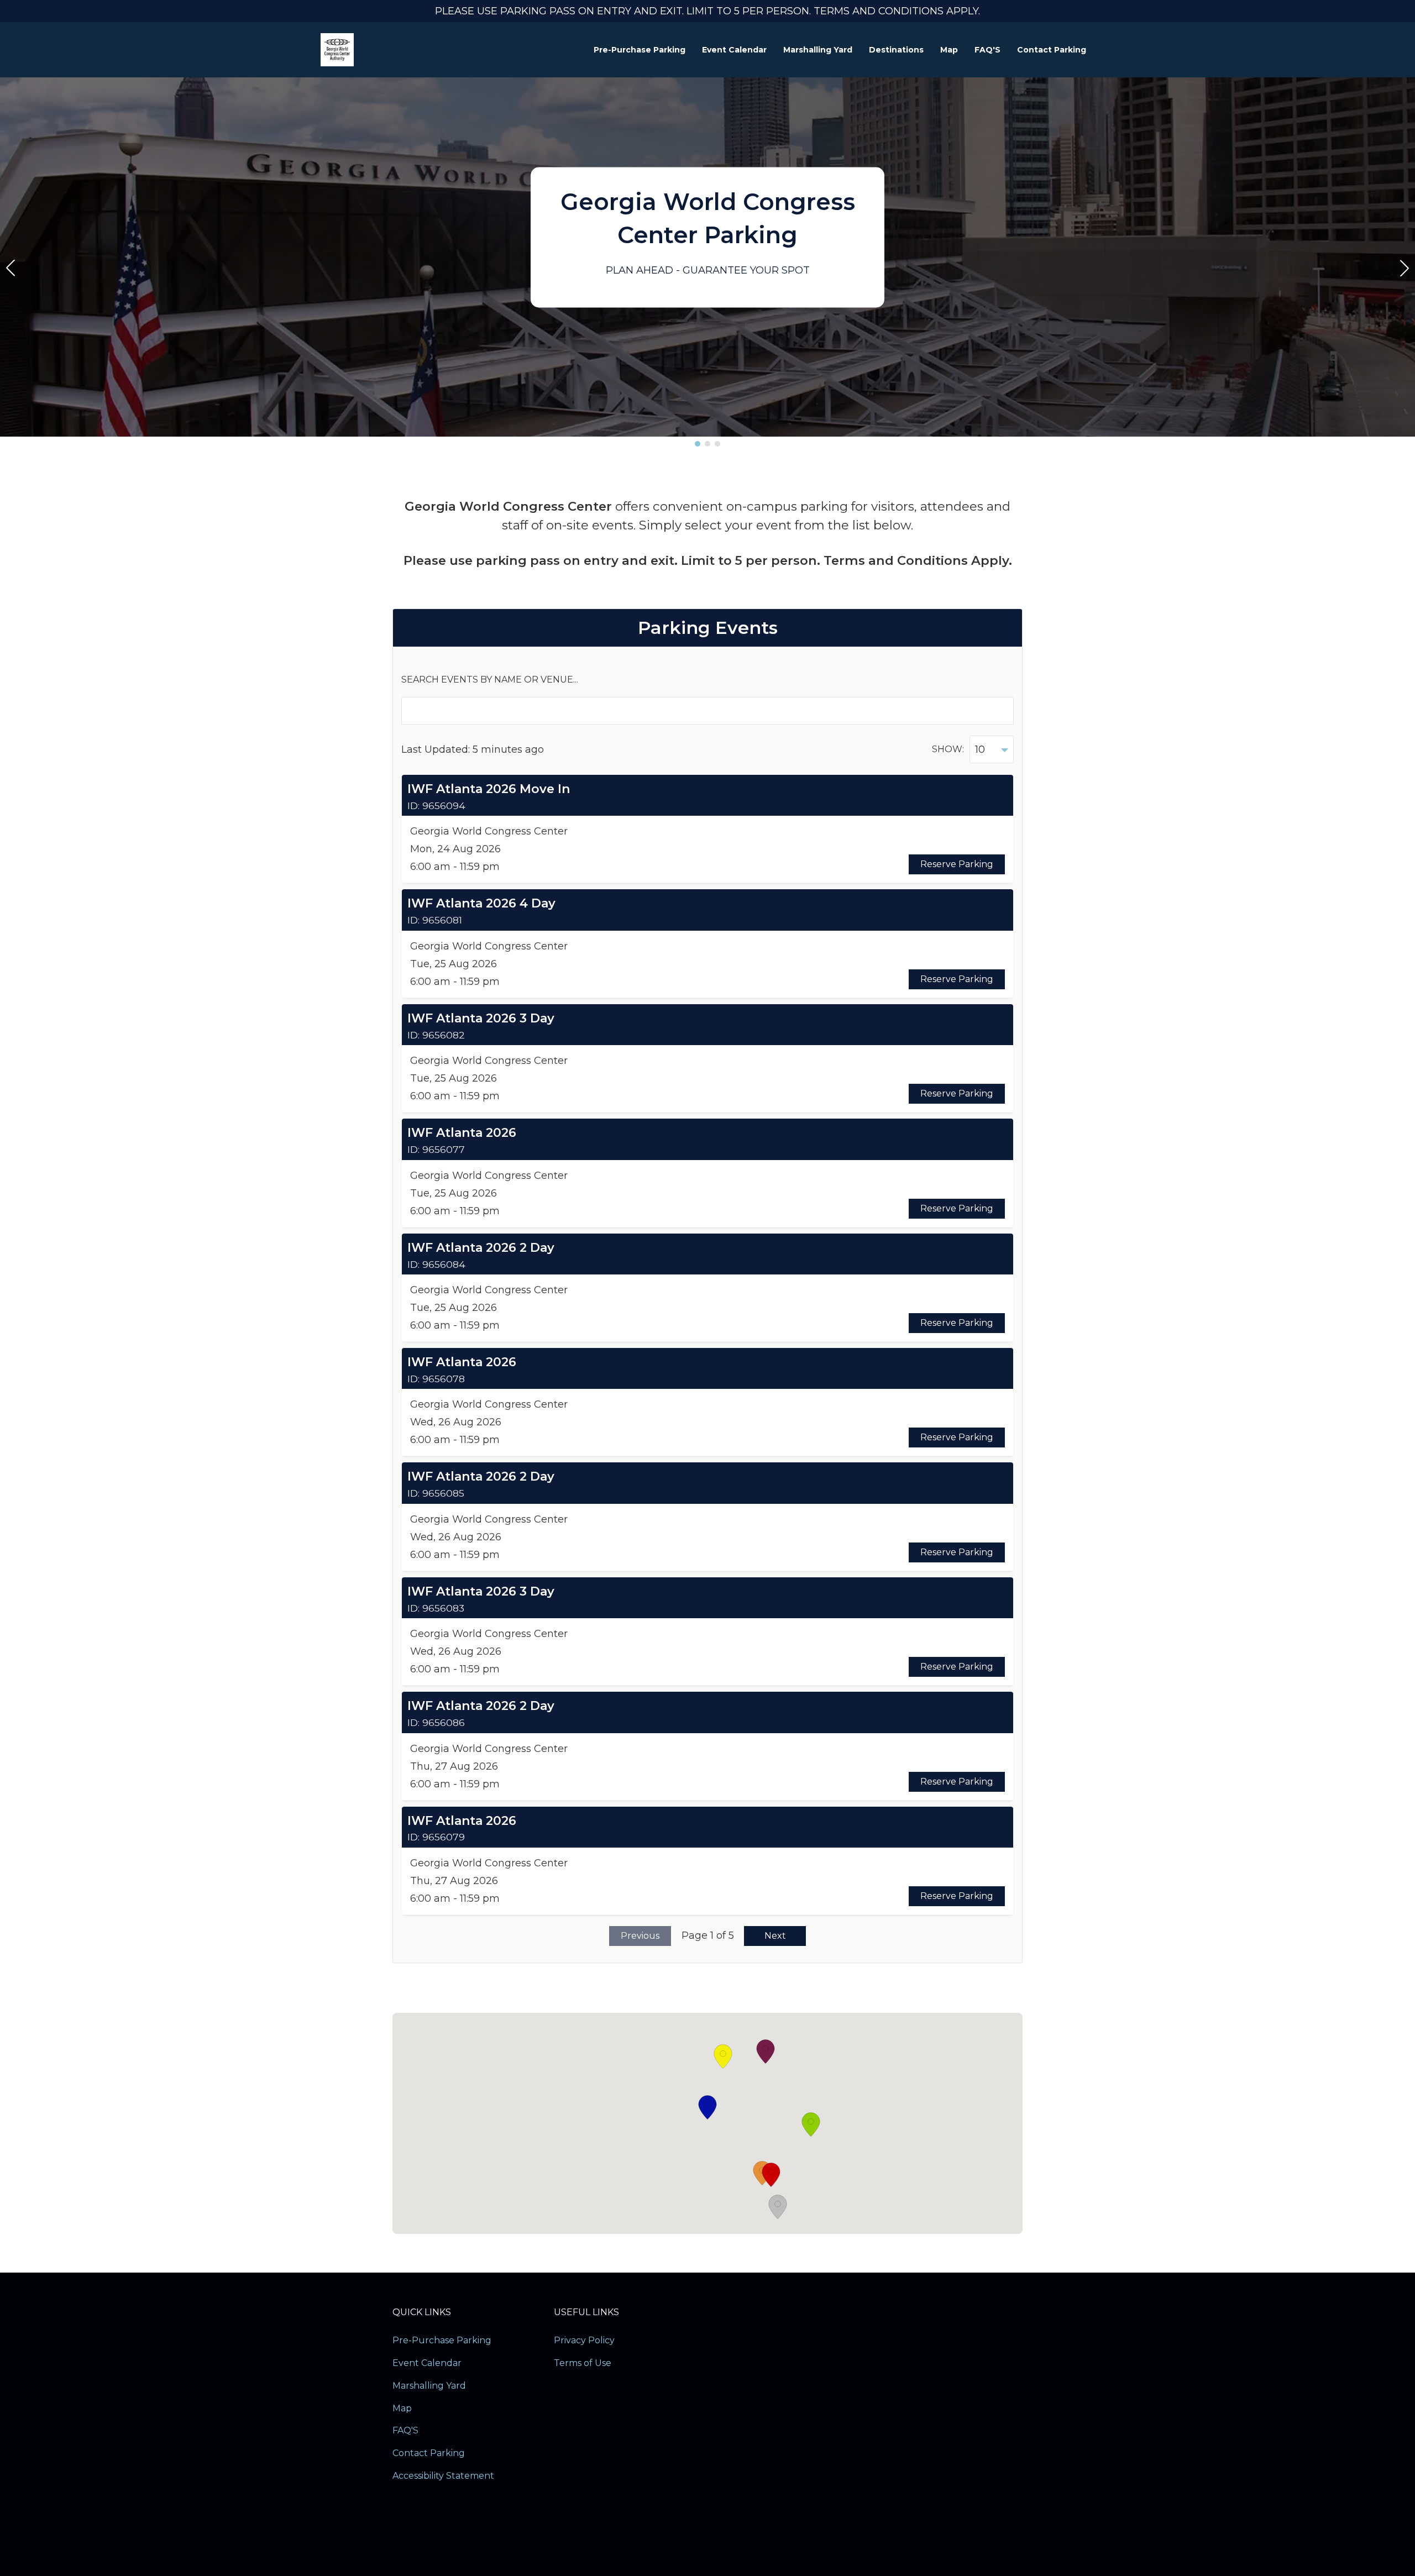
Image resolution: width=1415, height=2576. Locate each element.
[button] (698, 444)
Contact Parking (1052, 50)
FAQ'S (987, 50)
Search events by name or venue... (490, 680)
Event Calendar (734, 50)
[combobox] (992, 749)
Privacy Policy (584, 2340)
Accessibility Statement (443, 2476)
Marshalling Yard (818, 50)
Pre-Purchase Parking (640, 50)
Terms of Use (583, 2363)
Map (949, 50)
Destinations (896, 50)
